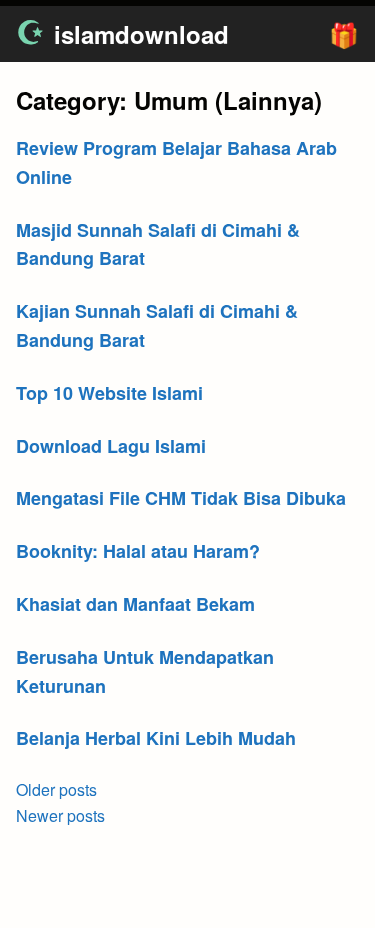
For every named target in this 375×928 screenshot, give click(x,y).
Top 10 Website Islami (109, 393)
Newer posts (60, 815)
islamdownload (141, 34)
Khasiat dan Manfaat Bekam (135, 604)
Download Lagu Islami (111, 446)
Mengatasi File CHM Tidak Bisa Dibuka (181, 498)
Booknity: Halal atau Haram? (138, 551)
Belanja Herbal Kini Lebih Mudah (156, 738)
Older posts (56, 789)
